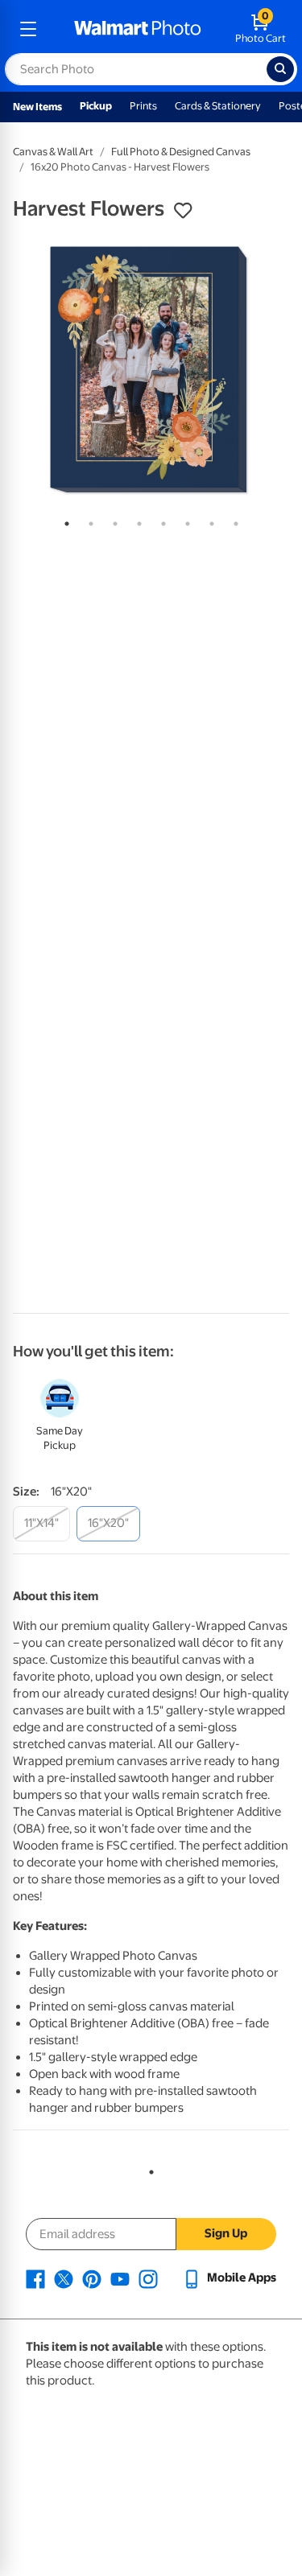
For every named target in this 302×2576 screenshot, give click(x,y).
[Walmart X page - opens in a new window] (64, 2278)
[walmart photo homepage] (138, 29)
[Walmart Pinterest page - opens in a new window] (92, 2278)
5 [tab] (160, 521)
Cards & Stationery (218, 106)
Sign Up (226, 2233)
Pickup (96, 106)
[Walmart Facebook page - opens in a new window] (35, 2278)
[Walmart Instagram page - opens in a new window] (148, 2278)
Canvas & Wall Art (53, 152)
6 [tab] (184, 521)
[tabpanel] (151, 370)
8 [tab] (233, 521)
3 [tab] (112, 521)
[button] (183, 211)
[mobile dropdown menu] (28, 29)
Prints (143, 106)
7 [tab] (209, 521)
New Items (37, 107)
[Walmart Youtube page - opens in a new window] (120, 2278)
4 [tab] (136, 521)
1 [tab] (64, 521)
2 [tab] (88, 521)
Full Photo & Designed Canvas (181, 152)
